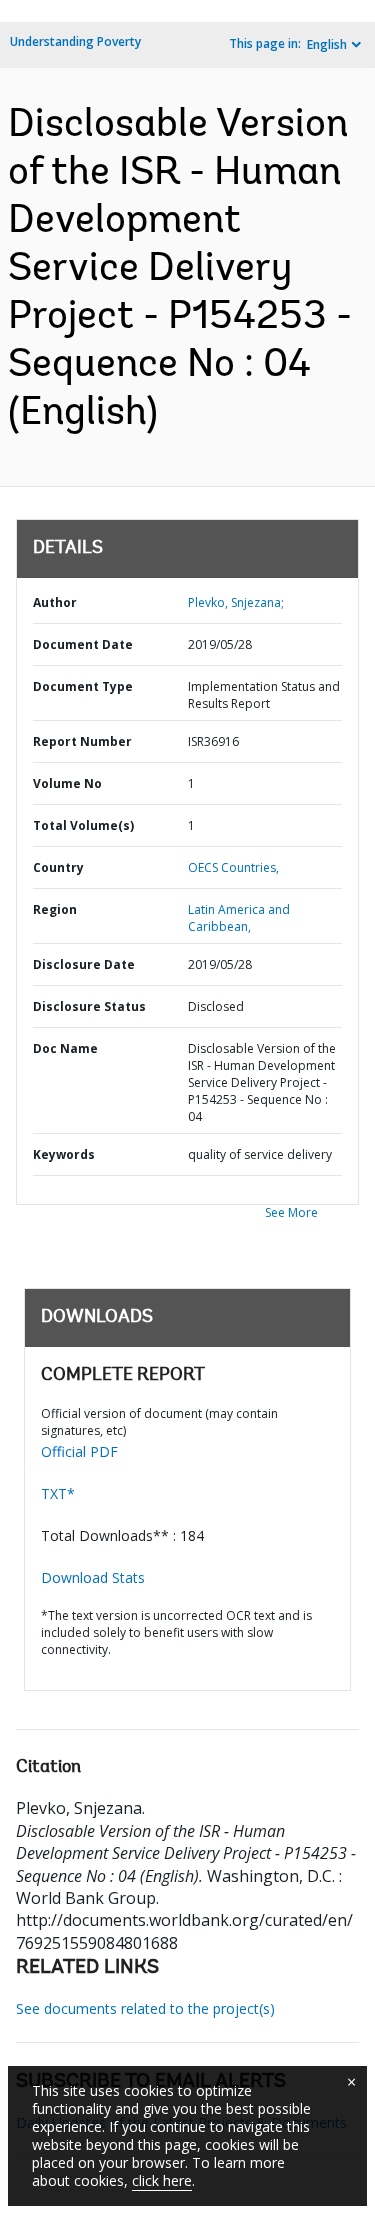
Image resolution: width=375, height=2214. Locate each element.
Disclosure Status (89, 1006)
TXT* (58, 1493)
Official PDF (79, 1451)
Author (55, 602)
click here (162, 2180)
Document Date (83, 644)
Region (55, 909)
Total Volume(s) (83, 825)
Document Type (83, 686)
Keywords (64, 1154)
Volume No (67, 783)
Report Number (82, 741)
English (327, 44)
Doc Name (65, 1048)
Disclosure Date (84, 964)
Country (58, 867)
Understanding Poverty (75, 41)
